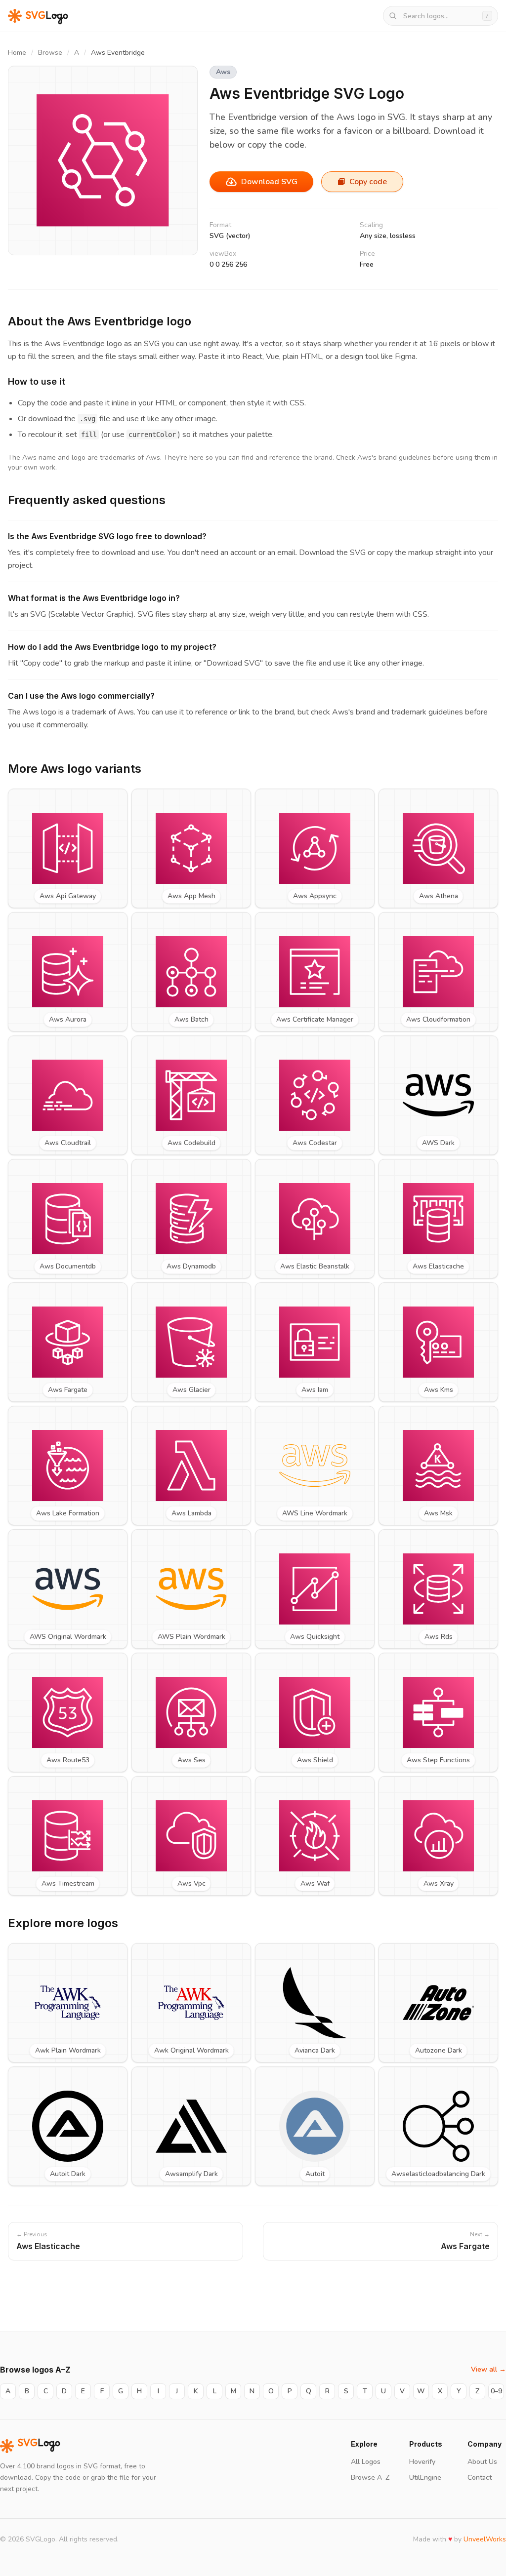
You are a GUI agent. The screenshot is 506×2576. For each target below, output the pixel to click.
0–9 (496, 2391)
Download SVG (269, 182)
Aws (223, 72)
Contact (480, 2477)
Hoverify (422, 2462)
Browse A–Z (370, 2477)
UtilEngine (425, 2477)
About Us (482, 2462)
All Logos (366, 2462)
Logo (39, 2446)
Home (17, 53)
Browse (50, 53)
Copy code (368, 182)
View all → (488, 2369)
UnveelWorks (485, 2539)
